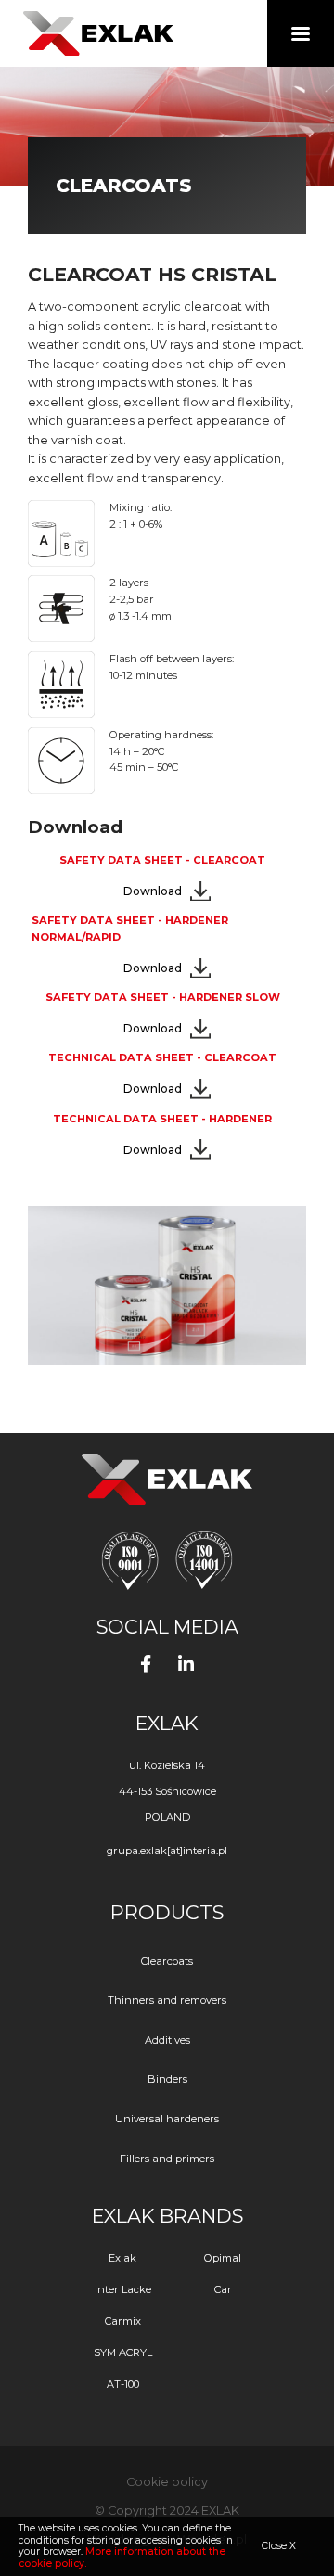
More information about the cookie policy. (122, 2557)
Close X (279, 2546)
